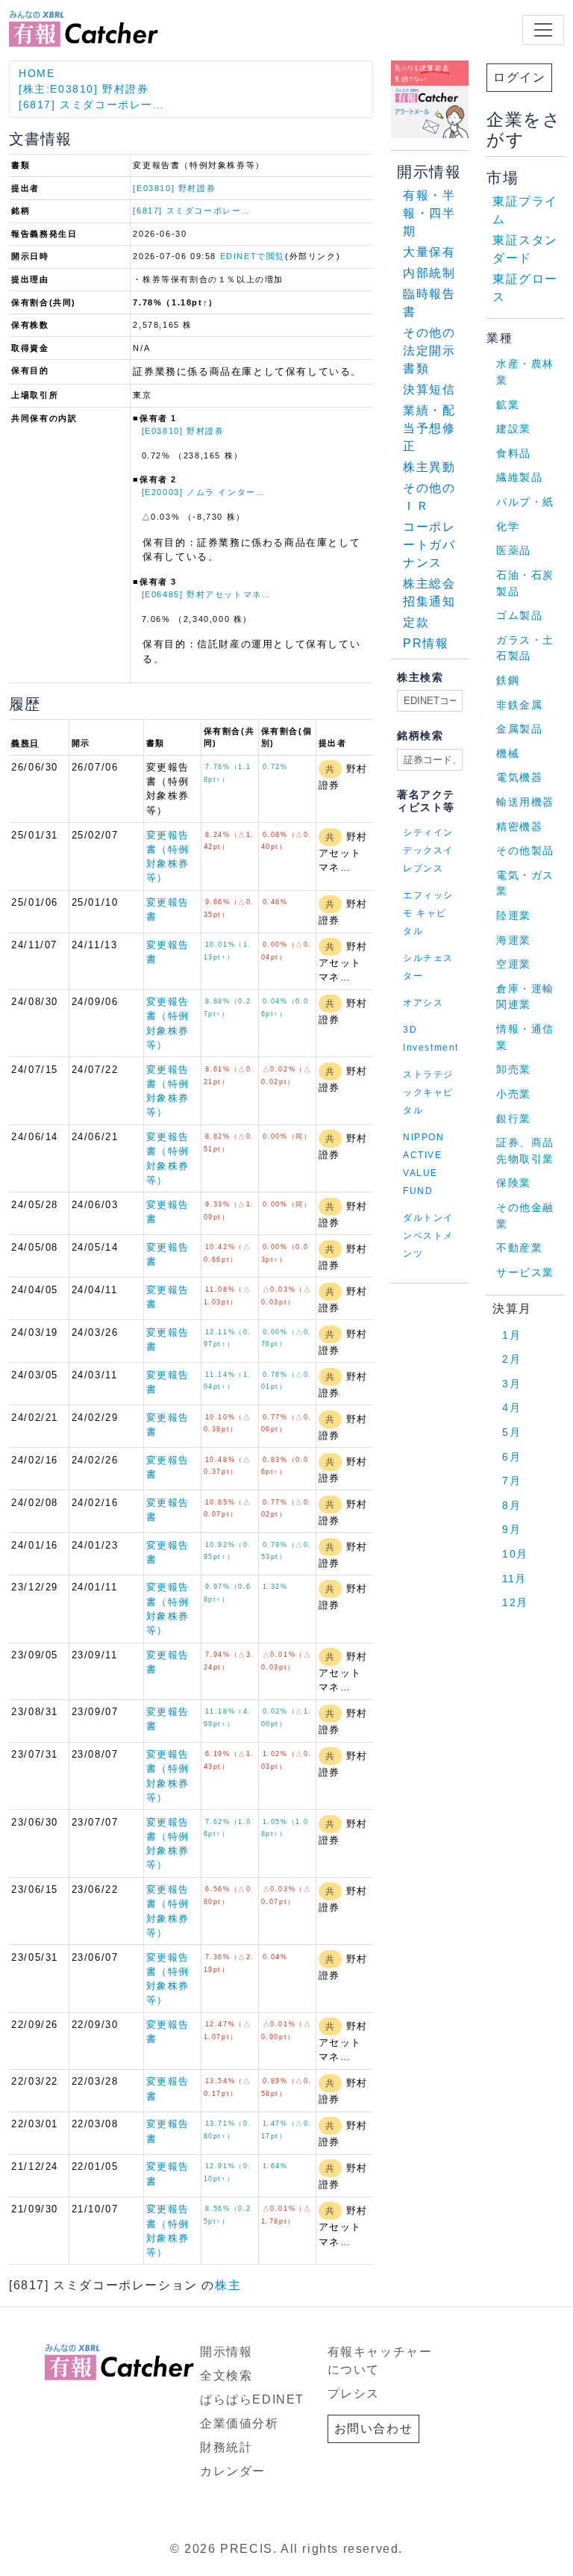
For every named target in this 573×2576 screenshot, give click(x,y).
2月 (511, 1359)
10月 (515, 1554)
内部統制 (429, 273)
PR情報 (426, 643)
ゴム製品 (519, 615)
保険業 (514, 1183)
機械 (508, 753)
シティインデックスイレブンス (428, 850)
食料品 (514, 453)
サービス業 (525, 1272)
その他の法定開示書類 (429, 351)
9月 (511, 1529)
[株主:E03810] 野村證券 (84, 89)
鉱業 (508, 405)
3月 (511, 1384)
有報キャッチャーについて (380, 2361)
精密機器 (519, 827)
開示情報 (226, 2352)
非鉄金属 (519, 705)
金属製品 (519, 729)
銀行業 (514, 1119)
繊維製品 (519, 477)
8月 (511, 1505)
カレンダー (233, 2471)
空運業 (514, 964)
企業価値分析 (239, 2423)
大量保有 (429, 252)
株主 (228, 2285)
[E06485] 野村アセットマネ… (207, 594)
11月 (514, 1578)
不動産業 (519, 1248)
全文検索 (226, 2376)
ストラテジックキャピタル (428, 1092)
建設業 (514, 429)
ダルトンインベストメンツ (428, 1236)
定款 (416, 622)
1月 (511, 1335)
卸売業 (514, 1069)
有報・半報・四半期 (429, 213)
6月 (511, 1457)
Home (37, 73)
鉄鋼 (508, 680)
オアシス (423, 1003)
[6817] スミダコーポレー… (92, 105)
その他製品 (525, 850)
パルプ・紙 (525, 502)
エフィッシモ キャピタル (428, 913)
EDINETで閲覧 (253, 256)
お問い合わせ (374, 2429)
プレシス (354, 2393)
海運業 (514, 940)
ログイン (519, 77)
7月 (511, 1481)
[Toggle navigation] (543, 30)
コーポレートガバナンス (429, 545)
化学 (508, 526)
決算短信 (429, 389)
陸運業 (514, 915)
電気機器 (519, 777)
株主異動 (429, 467)
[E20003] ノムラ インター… (204, 492)
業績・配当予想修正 (429, 428)
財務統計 (226, 2447)
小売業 (514, 1094)
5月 (511, 1432)
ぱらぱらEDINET (252, 2399)
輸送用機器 (525, 802)
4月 (511, 1407)
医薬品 (514, 550)
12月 (515, 1602)
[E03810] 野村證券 (174, 188)
